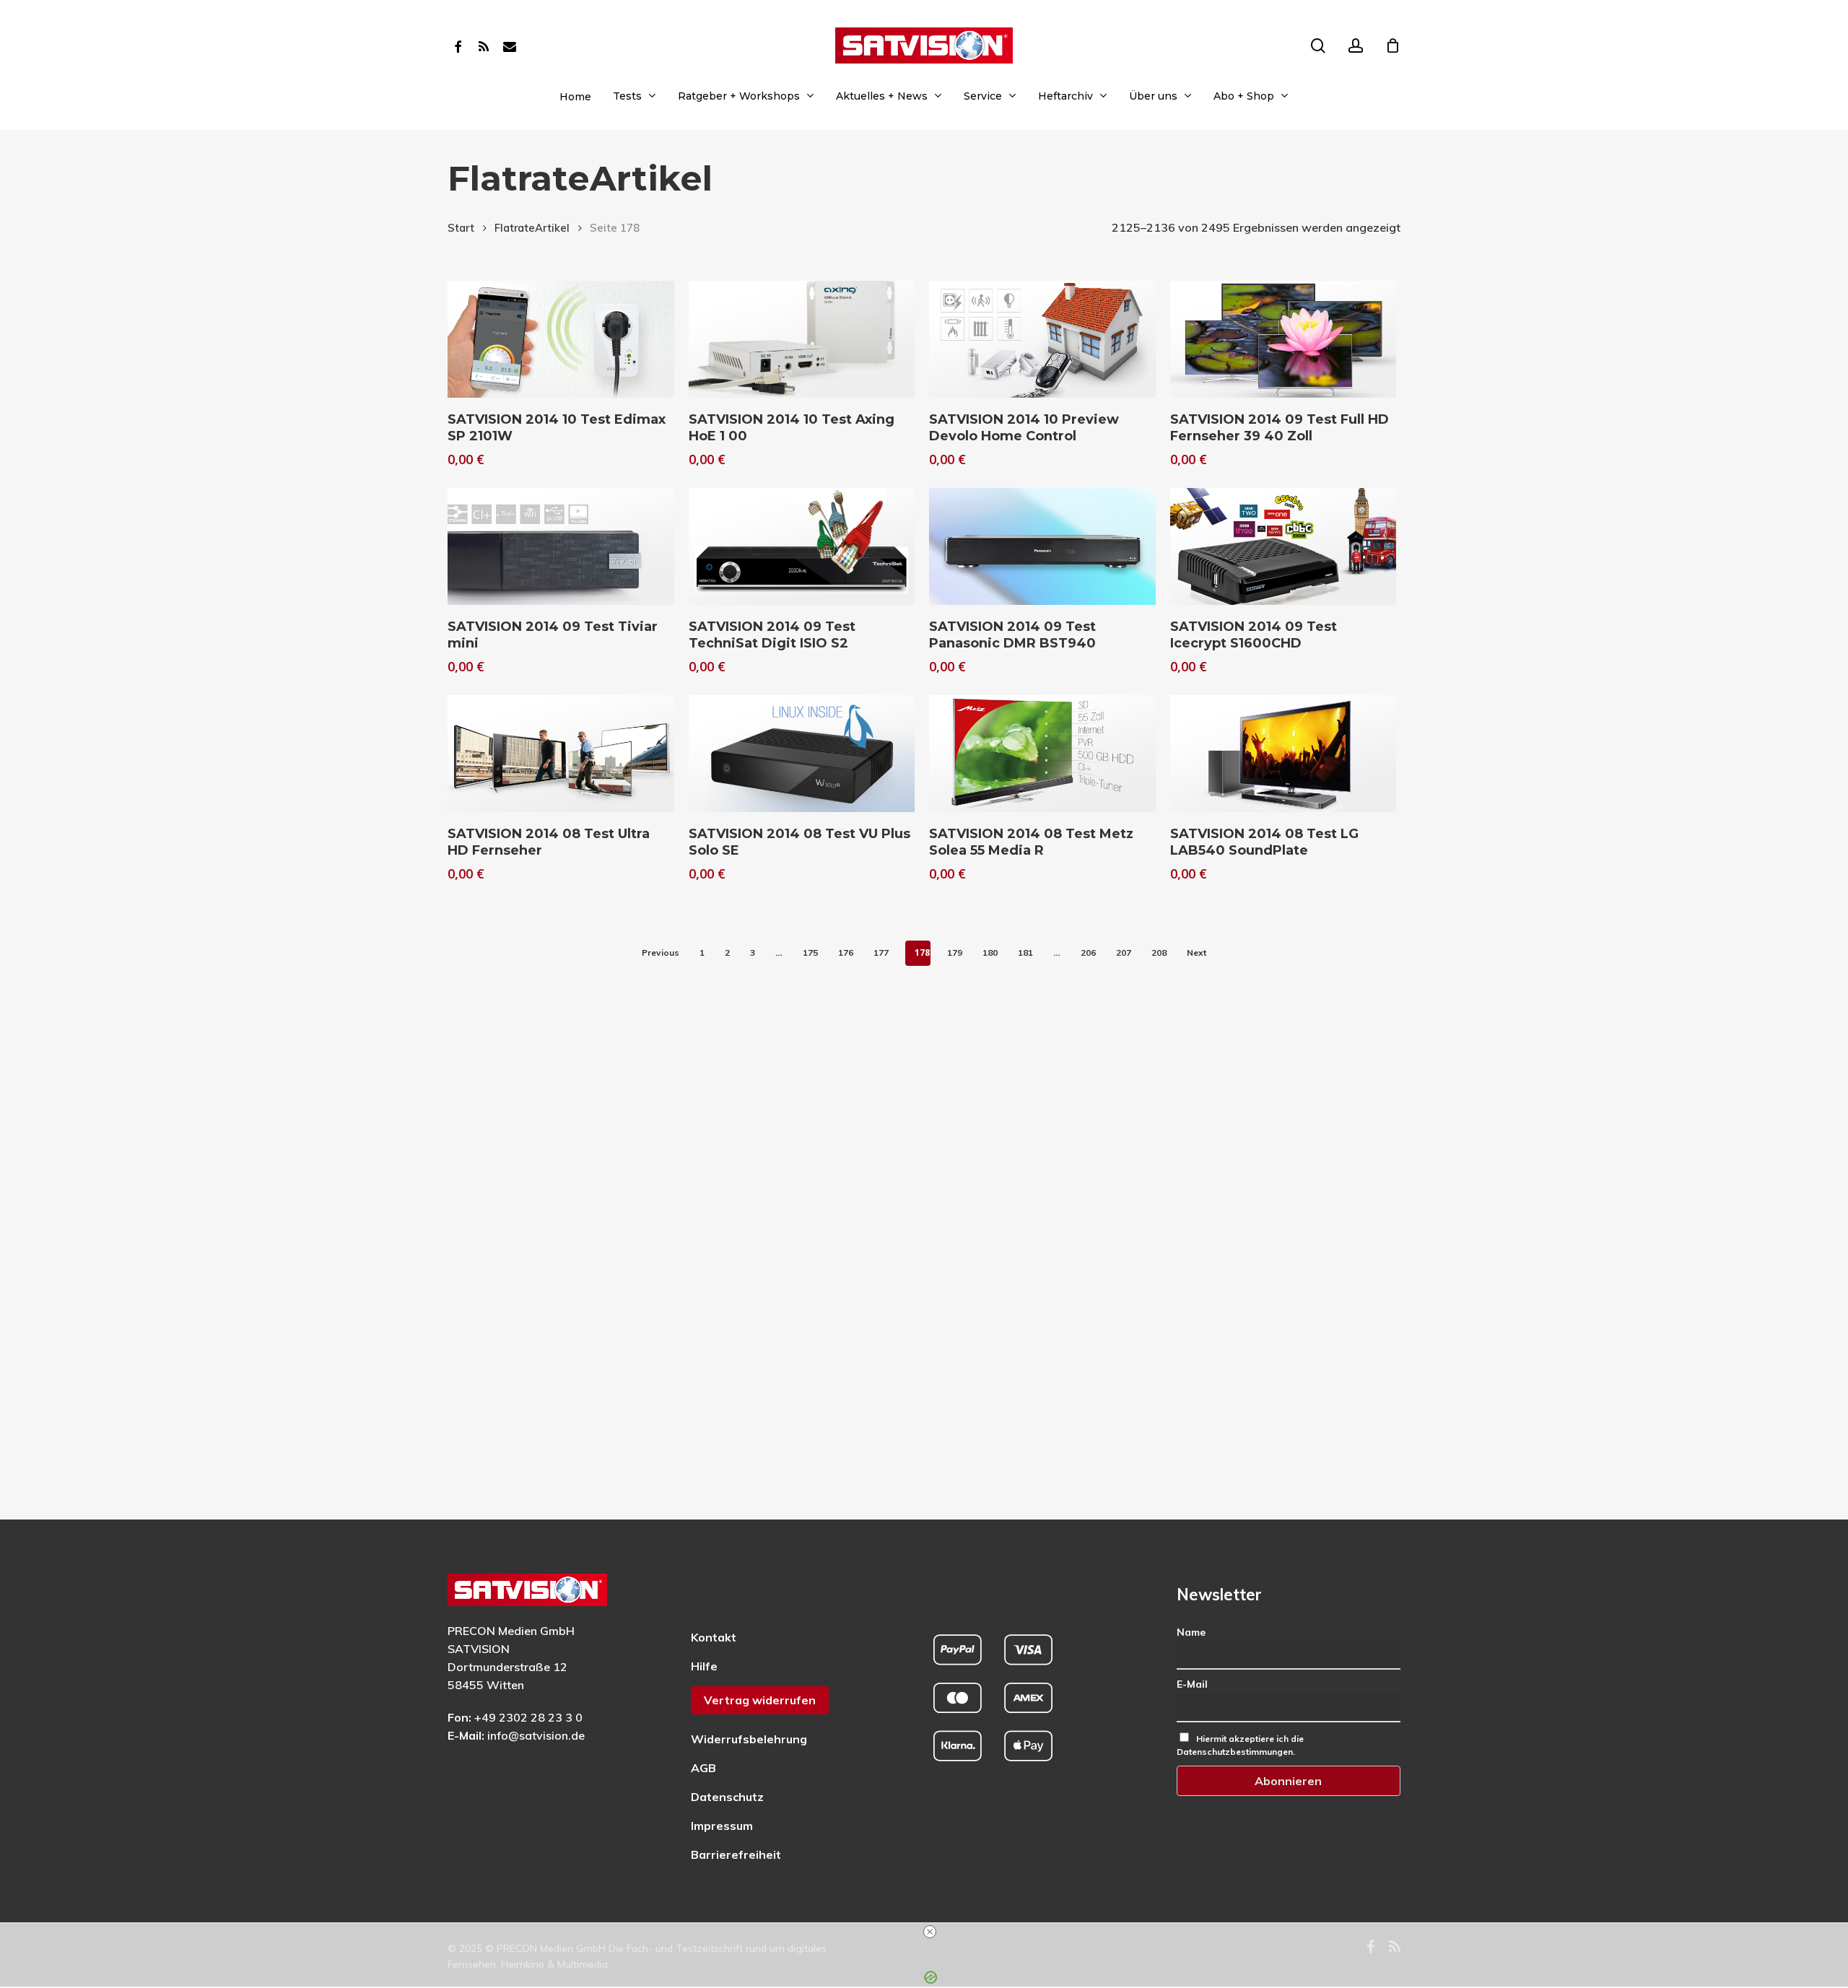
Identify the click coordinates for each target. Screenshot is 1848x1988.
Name (1191, 1632)
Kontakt (714, 1637)
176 (846, 952)
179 (955, 952)
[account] (1356, 46)
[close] (930, 1932)
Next (1197, 952)
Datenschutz (727, 1797)
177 (881, 952)
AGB (703, 1768)
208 (1159, 952)
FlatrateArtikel (532, 228)
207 (1124, 952)
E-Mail (1192, 1684)
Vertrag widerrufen (760, 1700)
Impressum (722, 1826)
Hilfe (704, 1666)
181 (1025, 952)
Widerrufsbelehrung (749, 1739)
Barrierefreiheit (736, 1854)
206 (1088, 952)
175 (810, 952)
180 (990, 952)
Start (461, 228)
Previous (661, 952)
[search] (1318, 46)
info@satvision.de (536, 1735)
